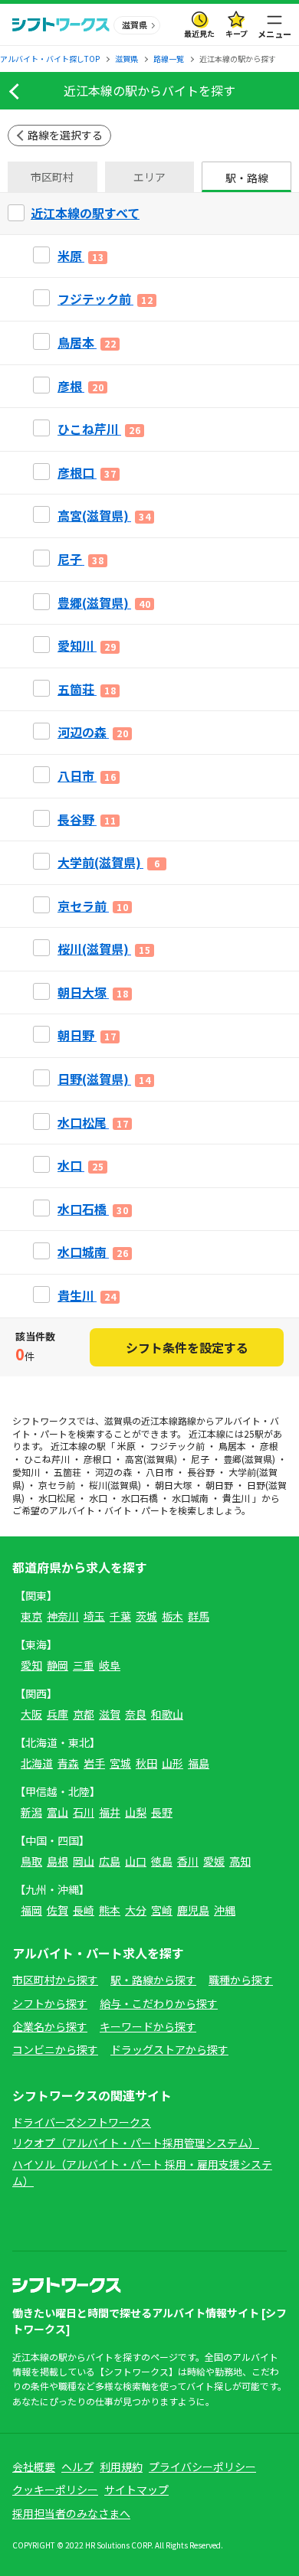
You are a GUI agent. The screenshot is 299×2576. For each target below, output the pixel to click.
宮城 (120, 1763)
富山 (58, 1812)
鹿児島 (193, 1910)
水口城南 (190, 1498)
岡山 (84, 1861)
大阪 (31, 1714)
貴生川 (236, 1498)
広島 (110, 1861)
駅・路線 (247, 178)
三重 (84, 1665)
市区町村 (52, 177)
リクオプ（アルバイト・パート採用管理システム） (136, 2143)
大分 (136, 1910)
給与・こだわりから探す (159, 2003)
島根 (58, 1861)
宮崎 (162, 1910)
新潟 (31, 1812)
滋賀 (110, 1714)
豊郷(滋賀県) (249, 1459)
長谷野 (201, 1472)
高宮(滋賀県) (151, 1459)
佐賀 (58, 1910)
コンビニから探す (55, 2049)
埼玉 (94, 1616)
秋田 (146, 1763)
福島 (199, 1763)
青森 (68, 1763)
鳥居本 (232, 1446)
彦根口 (97, 1459)
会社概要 (34, 2467)
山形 (172, 1763)
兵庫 (58, 1714)
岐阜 (110, 1665)
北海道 (37, 1763)
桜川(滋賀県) (115, 1485)
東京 (31, 1616)
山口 (136, 1861)
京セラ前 (57, 1485)
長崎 (84, 1910)
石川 (84, 1812)
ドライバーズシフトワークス (82, 2122)
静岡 (58, 1665)
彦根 (269, 1446)
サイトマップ (136, 2489)
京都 (84, 1714)
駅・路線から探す (153, 1980)
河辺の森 (113, 1472)
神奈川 (63, 1616)
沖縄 (225, 1910)
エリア (149, 177)
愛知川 (26, 1472)
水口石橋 (140, 1498)
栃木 (172, 1616)
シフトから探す (50, 2003)
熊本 (110, 1910)
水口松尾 (57, 1498)
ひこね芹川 (47, 1459)
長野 (162, 1812)
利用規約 (121, 2467)
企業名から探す (50, 2026)
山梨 (136, 1812)
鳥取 (31, 1861)
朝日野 (219, 1485)
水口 (98, 1498)
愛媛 (214, 1861)
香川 (188, 1861)
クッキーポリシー (55, 2489)
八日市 (159, 1472)
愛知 (31, 1665)
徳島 (162, 1861)
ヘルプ (77, 2467)
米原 (127, 1446)
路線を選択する (65, 135)
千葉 (120, 1616)
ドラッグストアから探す (169, 2049)
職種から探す (241, 1980)
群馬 (199, 1616)
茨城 (146, 1616)
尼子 (200, 1459)
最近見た (199, 33)
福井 (110, 1812)
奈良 (136, 1714)
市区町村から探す (55, 1980)
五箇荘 (67, 1472)
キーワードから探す (148, 2026)
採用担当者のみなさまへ (71, 2513)
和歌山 (167, 1714)
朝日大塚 (173, 1485)
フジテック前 (177, 1446)
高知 (240, 1861)
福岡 (31, 1910)
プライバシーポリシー (202, 2467)
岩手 (94, 1763)
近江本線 (159, 1420)
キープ (237, 33)
